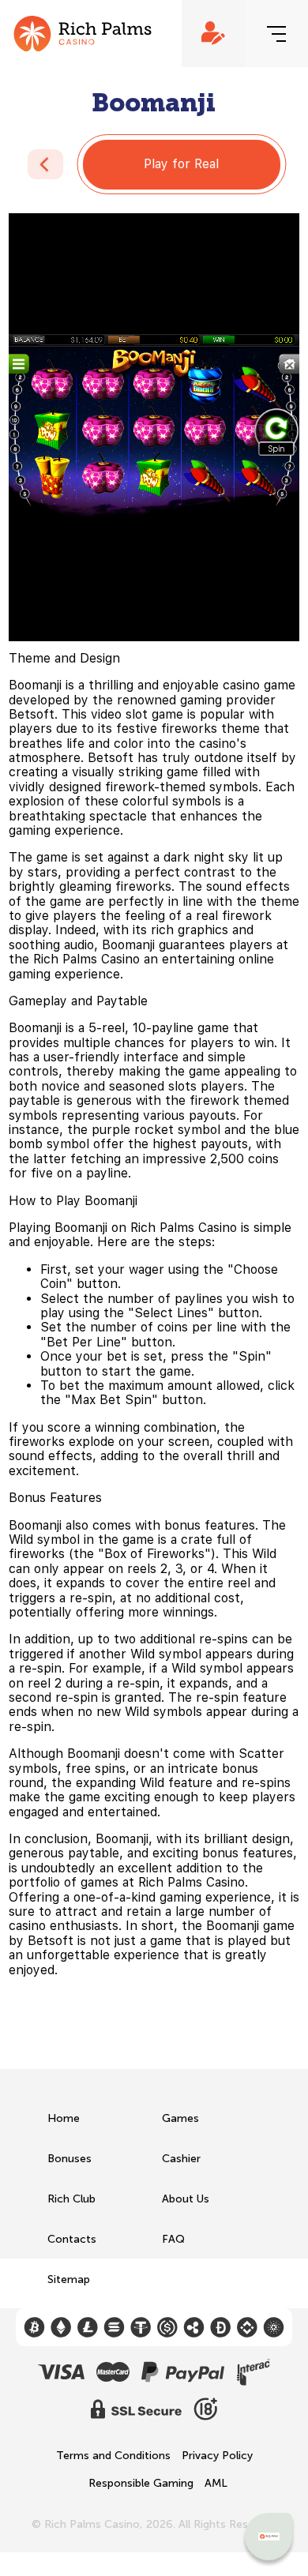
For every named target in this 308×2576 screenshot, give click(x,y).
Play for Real (181, 164)
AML (216, 2484)
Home (64, 2118)
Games (180, 2118)
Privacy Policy (217, 2456)
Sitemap (69, 2279)
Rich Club (71, 2199)
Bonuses (69, 2159)
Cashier (181, 2159)
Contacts (72, 2239)
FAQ (173, 2239)
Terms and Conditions (113, 2456)
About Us (186, 2199)
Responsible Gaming (141, 2484)
